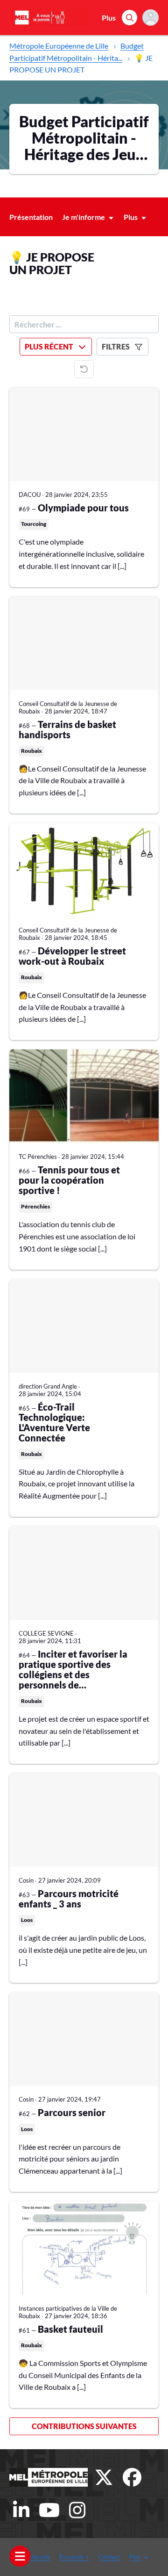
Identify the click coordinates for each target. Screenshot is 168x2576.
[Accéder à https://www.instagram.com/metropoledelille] (77, 2510)
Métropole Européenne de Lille (59, 46)
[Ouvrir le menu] (20, 2556)
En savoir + (74, 2557)
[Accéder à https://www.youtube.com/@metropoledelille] (49, 2510)
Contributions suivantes (84, 2426)
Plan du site (35, 2557)
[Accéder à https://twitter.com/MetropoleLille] (104, 2477)
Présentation (31, 217)
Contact (109, 2557)
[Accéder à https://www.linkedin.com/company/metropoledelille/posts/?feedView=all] (21, 2510)
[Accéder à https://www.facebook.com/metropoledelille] (132, 2477)
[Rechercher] (129, 18)
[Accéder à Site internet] (49, 2477)
